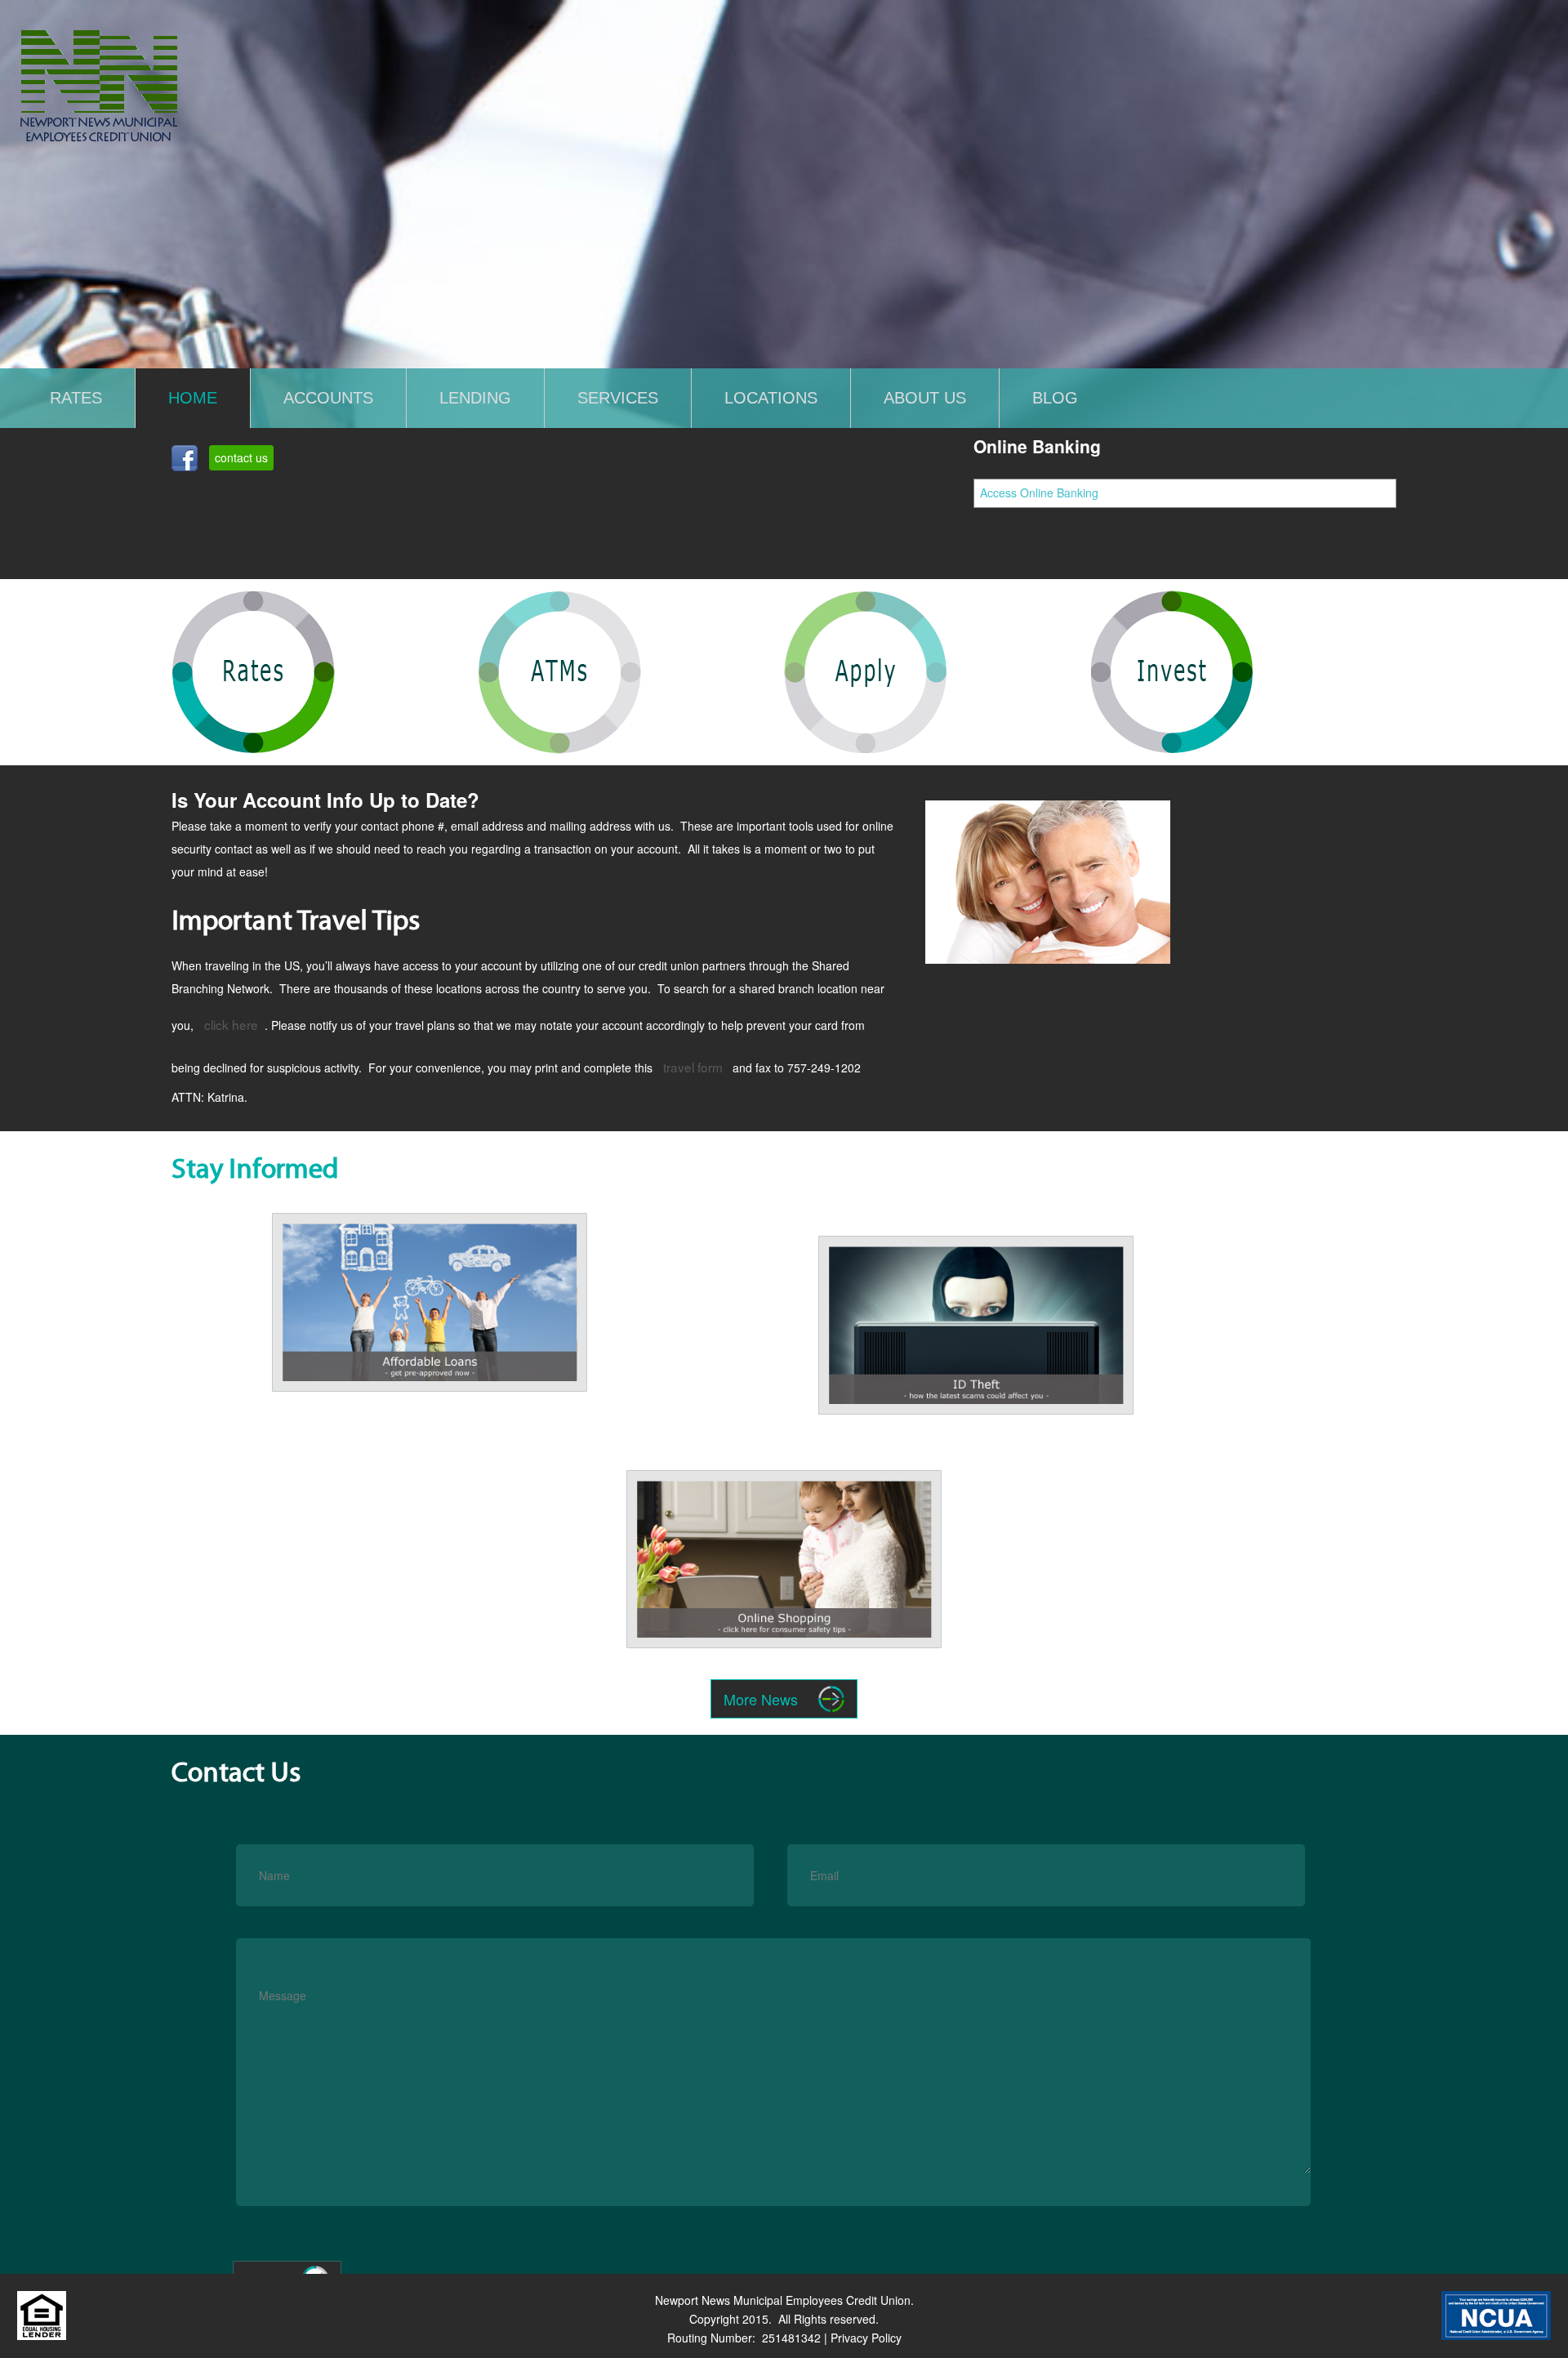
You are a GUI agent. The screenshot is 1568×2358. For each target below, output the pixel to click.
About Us (925, 397)
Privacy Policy (866, 2338)
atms (503, 608)
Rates (76, 397)
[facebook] (185, 461)
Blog (1055, 397)
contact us (241, 457)
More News (761, 1699)
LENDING (475, 397)
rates (197, 608)
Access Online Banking (1039, 493)
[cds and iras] (1047, 882)
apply (812, 608)
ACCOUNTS (328, 397)
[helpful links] (784, 1668)
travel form (693, 1067)
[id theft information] (976, 1433)
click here (231, 1024)
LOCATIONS (771, 397)
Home (193, 397)
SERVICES (618, 397)
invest (1131, 608)
